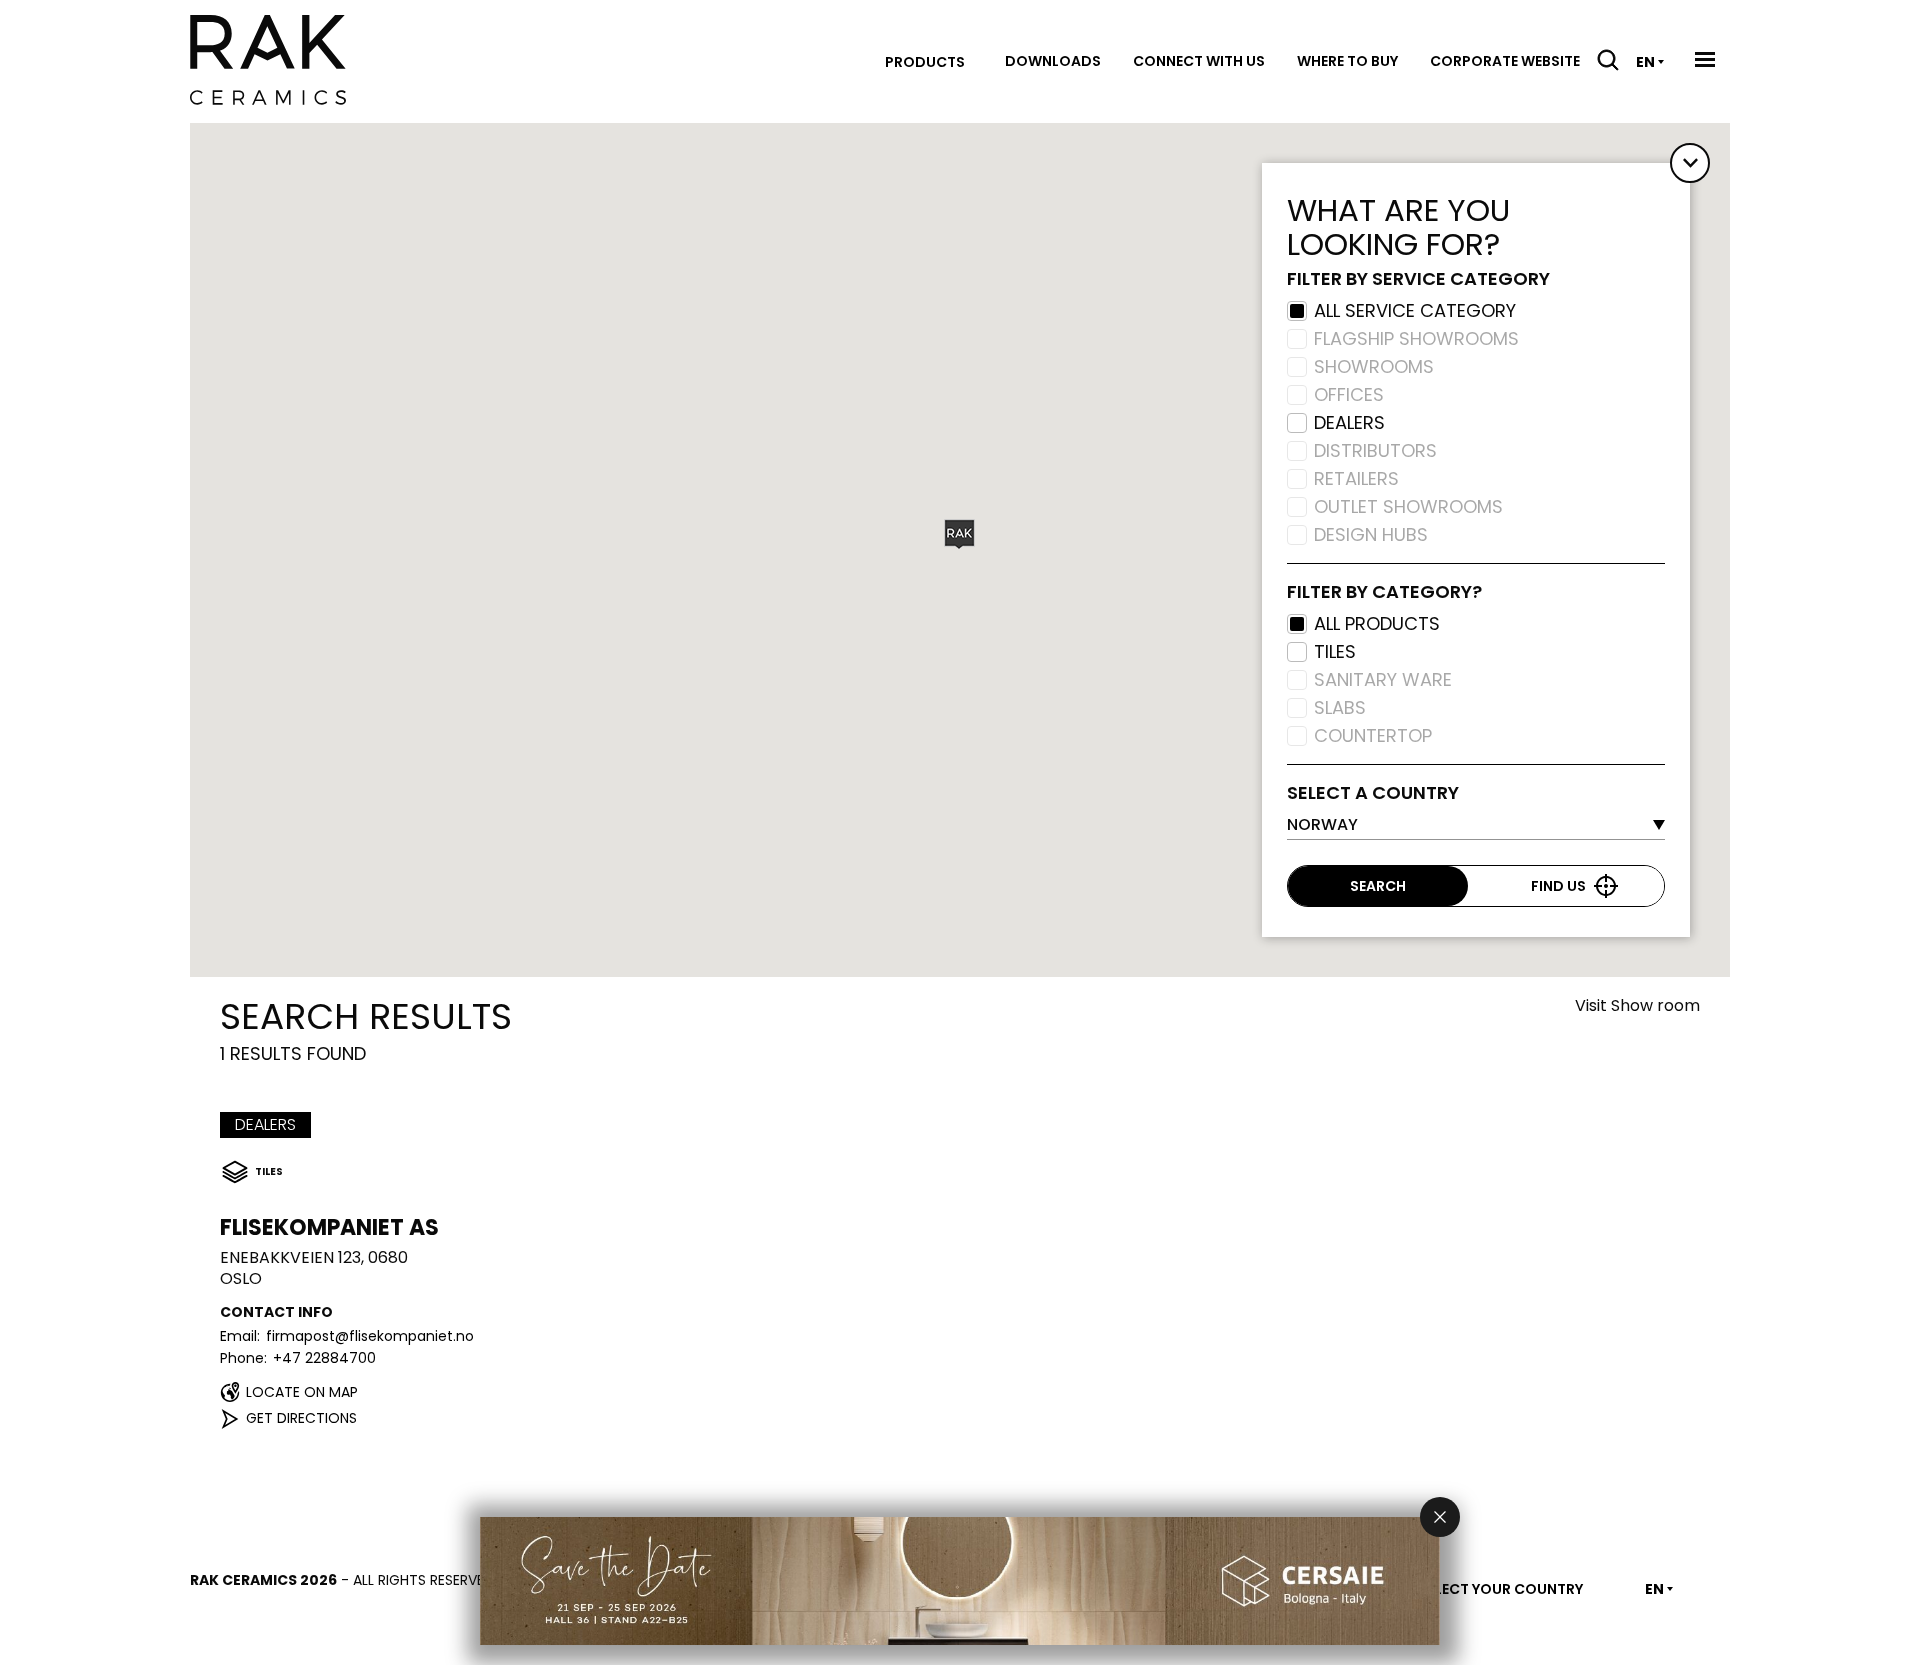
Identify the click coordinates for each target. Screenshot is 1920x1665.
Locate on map (302, 1392)
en (1645, 62)
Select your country (1501, 1589)
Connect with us (1199, 61)
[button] (959, 534)
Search (1378, 886)
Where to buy (1347, 61)
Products (925, 62)
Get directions (301, 1418)
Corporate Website (1505, 61)
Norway (1322, 824)
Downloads (1053, 61)
